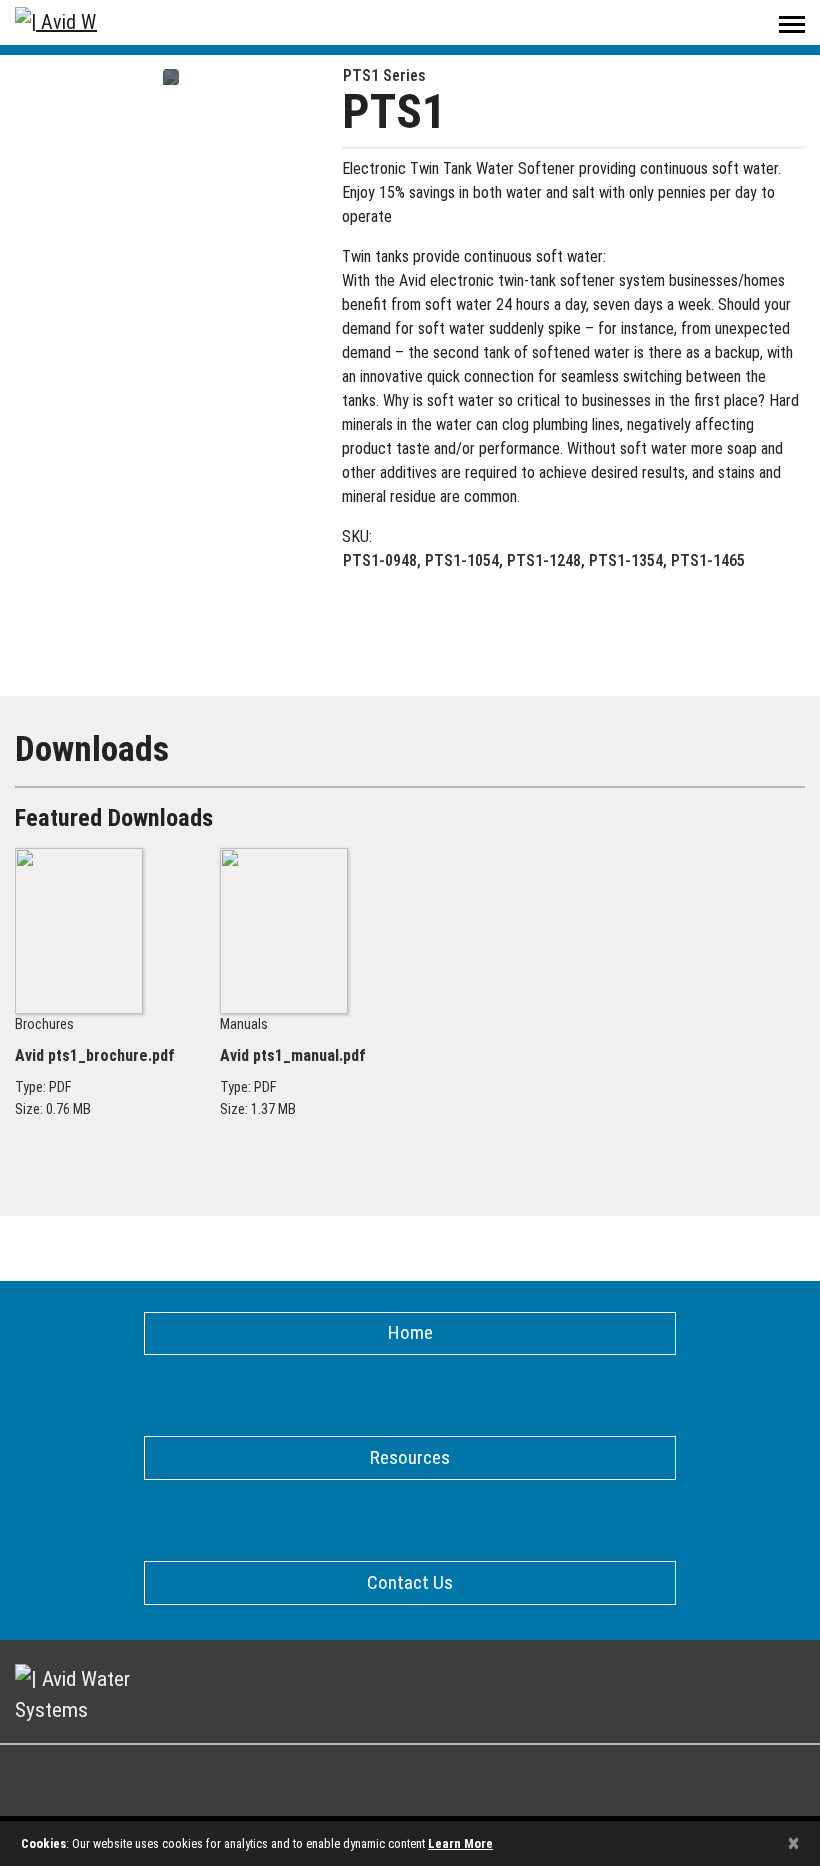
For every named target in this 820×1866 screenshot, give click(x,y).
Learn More (460, 1843)
